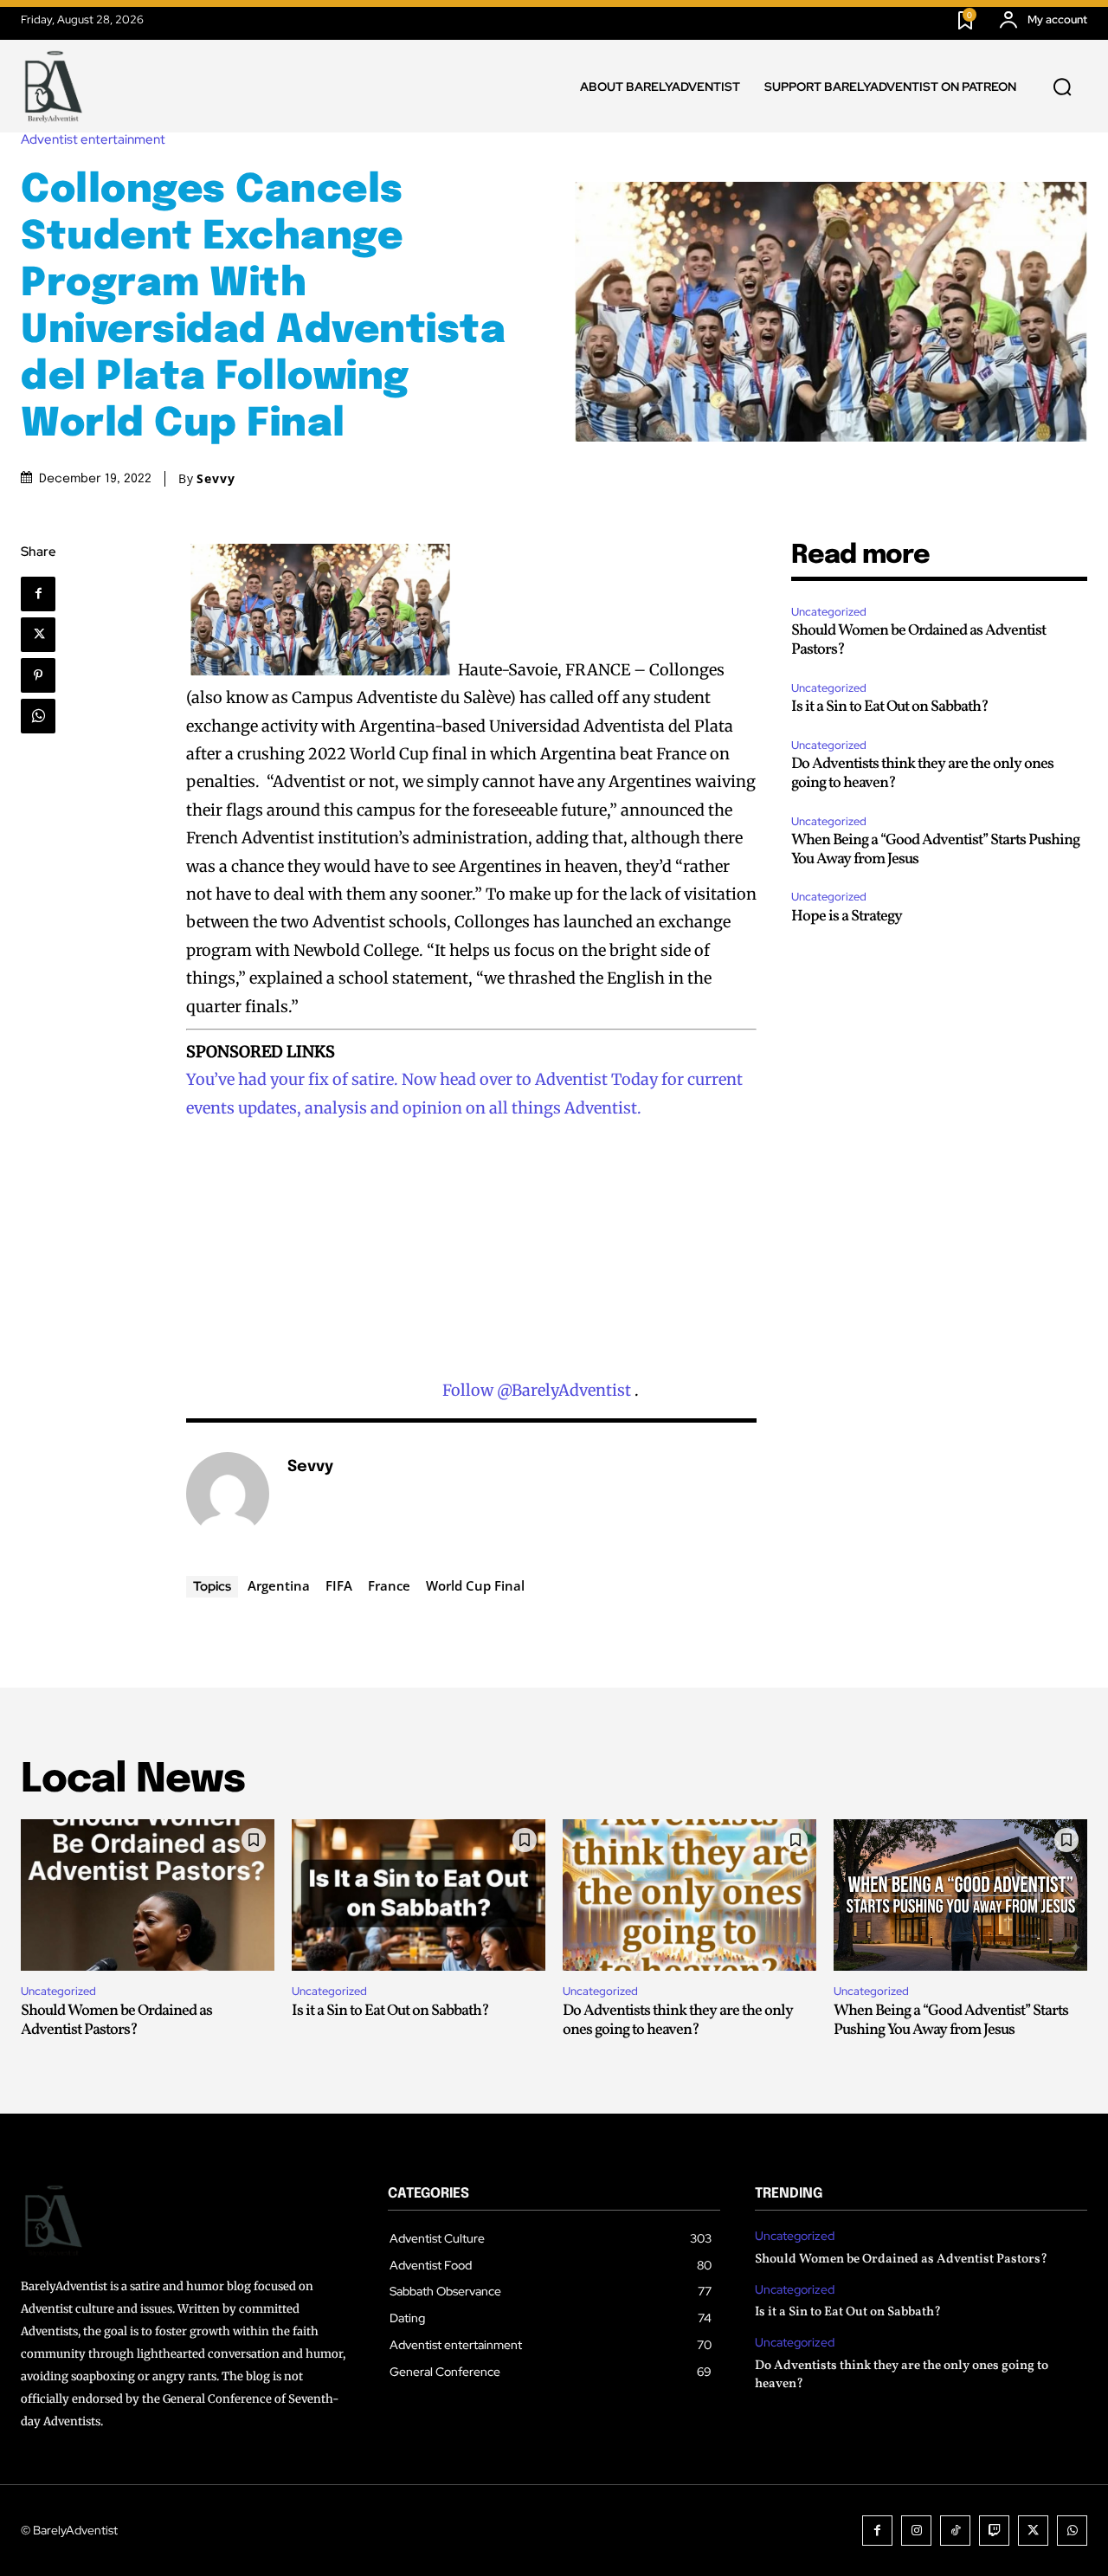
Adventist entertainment (93, 140)
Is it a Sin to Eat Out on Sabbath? (890, 707)
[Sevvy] (228, 1494)
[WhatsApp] (38, 716)
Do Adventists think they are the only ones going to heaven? (922, 774)
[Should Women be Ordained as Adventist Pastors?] (148, 1895)
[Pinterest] (38, 675)
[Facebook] (38, 594)
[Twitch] (994, 2531)
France (389, 1585)
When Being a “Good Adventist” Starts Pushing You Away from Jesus (935, 850)
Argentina (279, 1585)
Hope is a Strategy (847, 917)
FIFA (339, 1585)
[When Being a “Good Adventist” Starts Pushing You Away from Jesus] (960, 1895)
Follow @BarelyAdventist (537, 1390)
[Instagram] (916, 2531)
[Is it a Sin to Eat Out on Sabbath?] (419, 1895)
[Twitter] (38, 635)
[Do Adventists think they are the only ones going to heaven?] (689, 1895)
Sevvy (216, 479)
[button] (1062, 87)
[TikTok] (955, 2531)
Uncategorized (829, 612)
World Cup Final (475, 1585)
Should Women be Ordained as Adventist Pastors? (918, 640)
